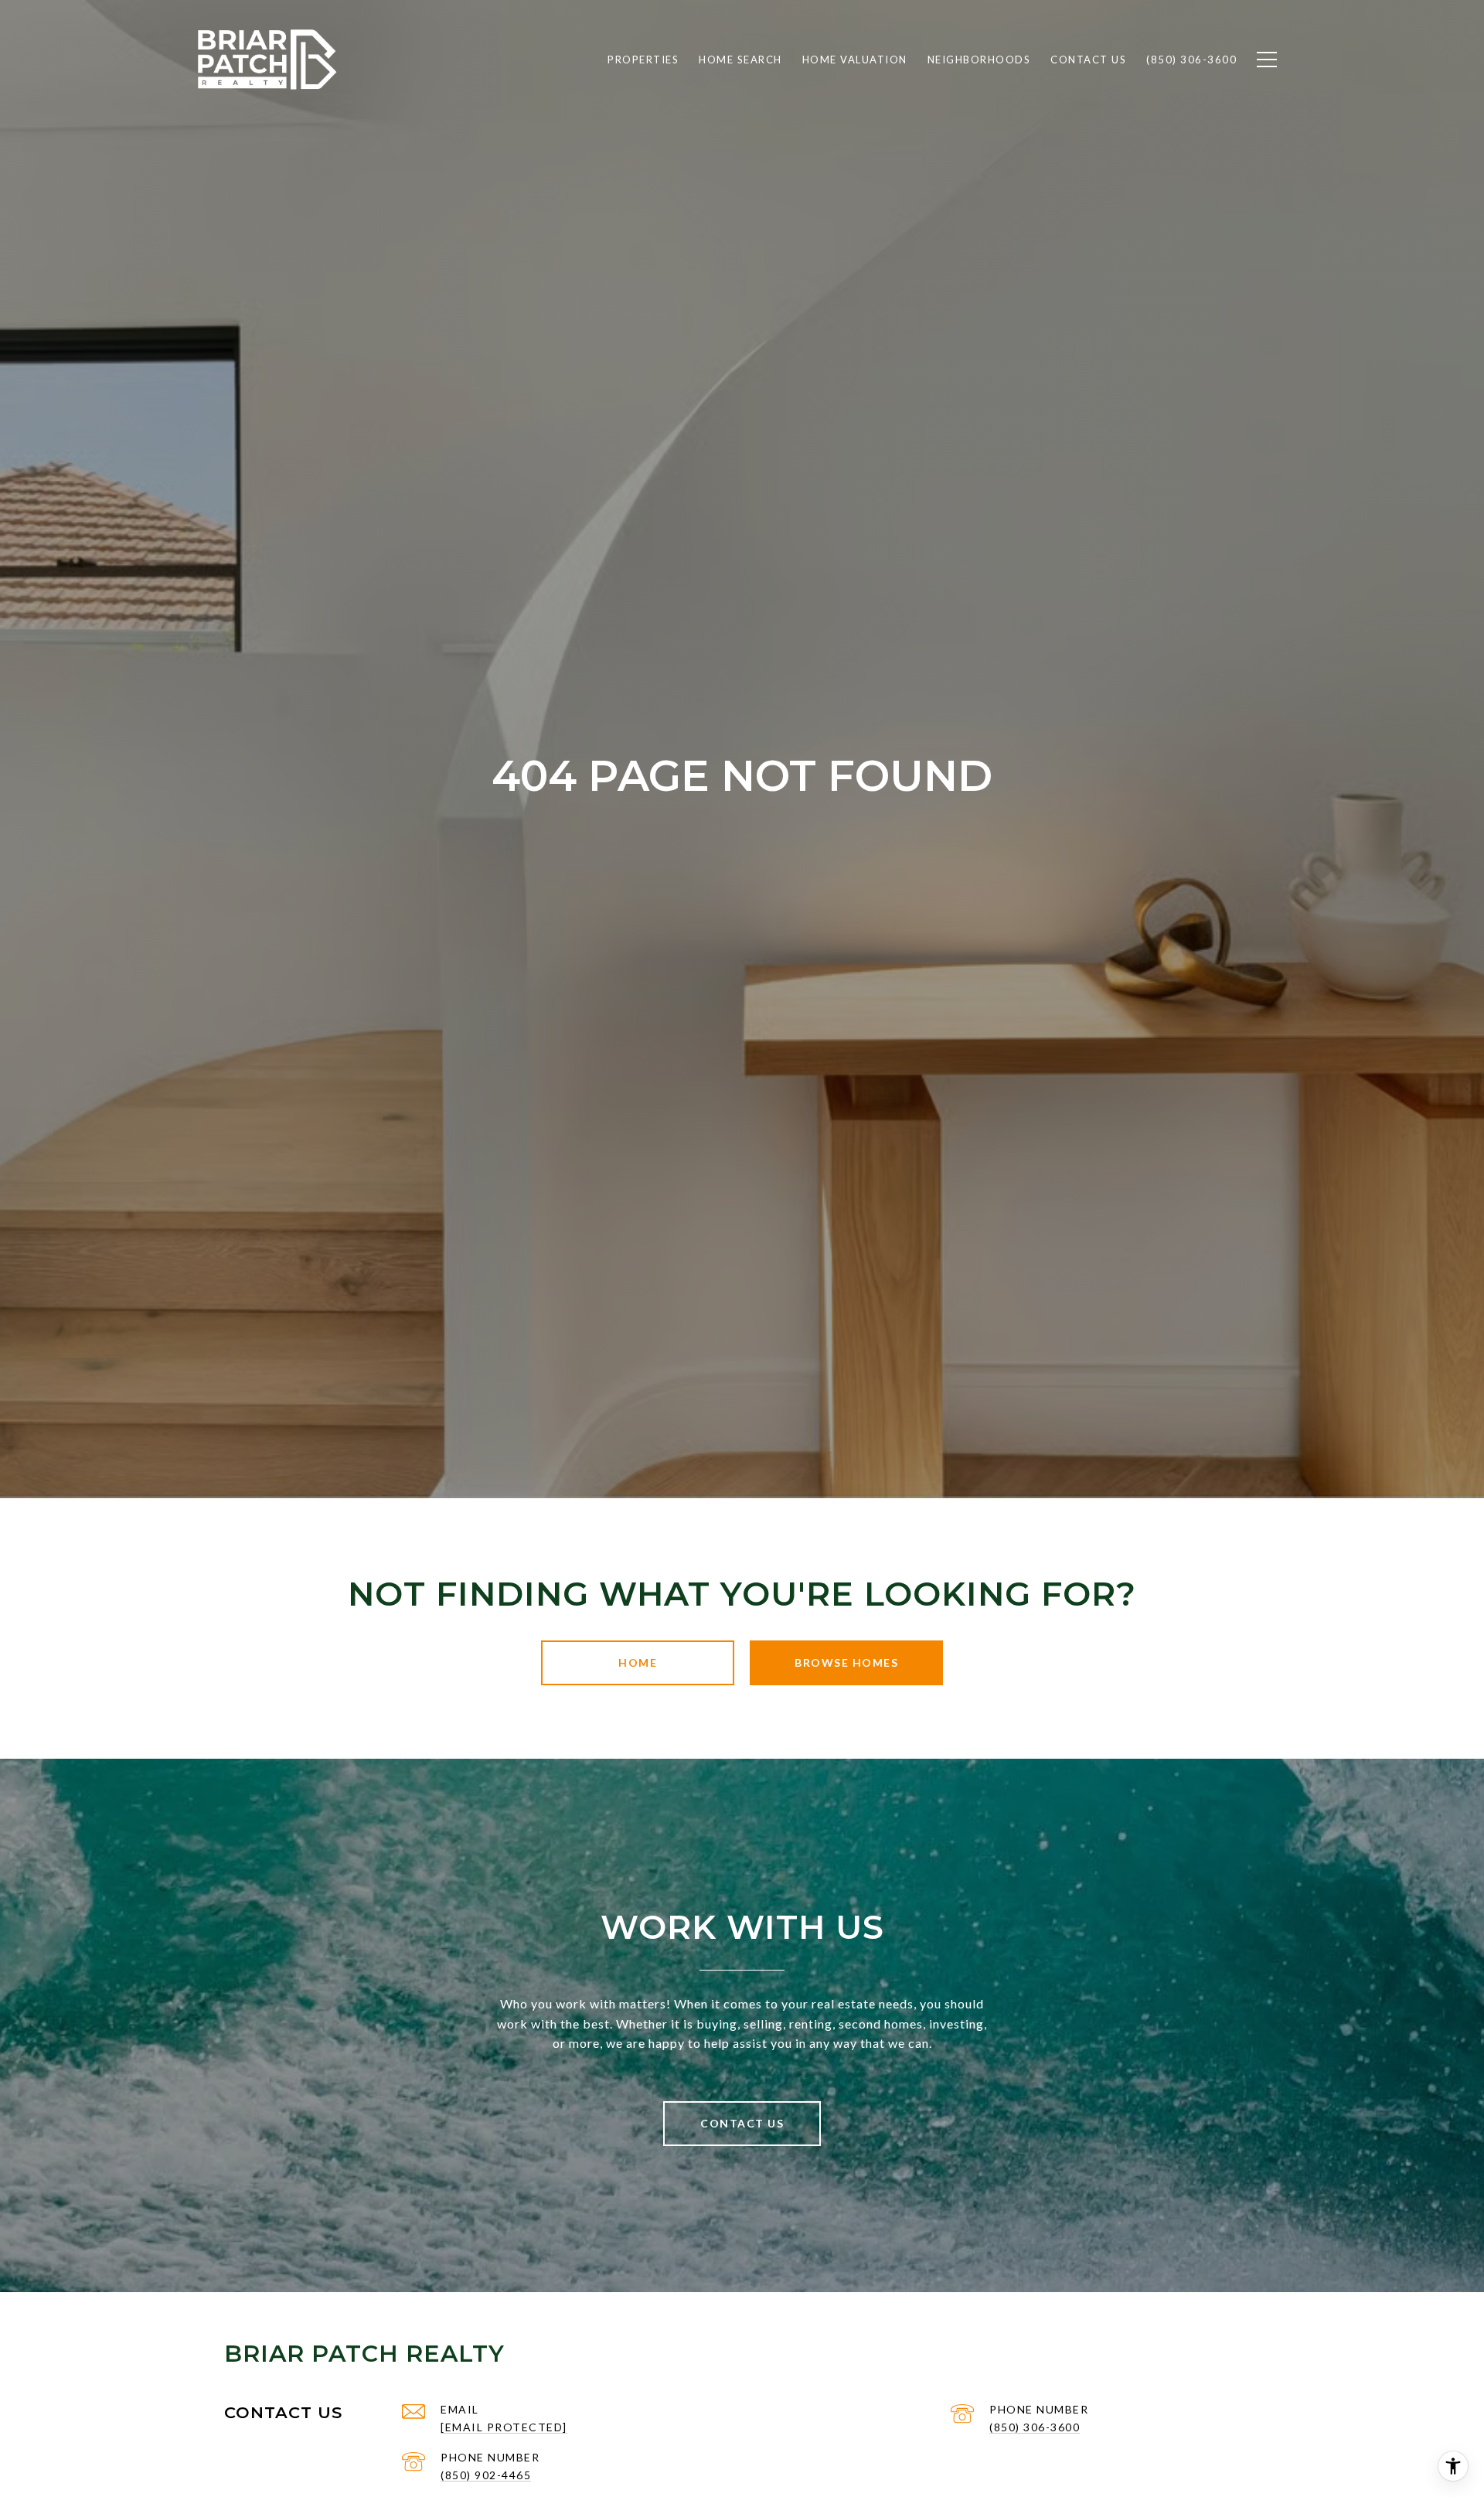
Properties (643, 60)
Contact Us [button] (742, 2123)
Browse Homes (846, 1662)
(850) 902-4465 (486, 2475)
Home (638, 1662)
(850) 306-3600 (1035, 2427)
